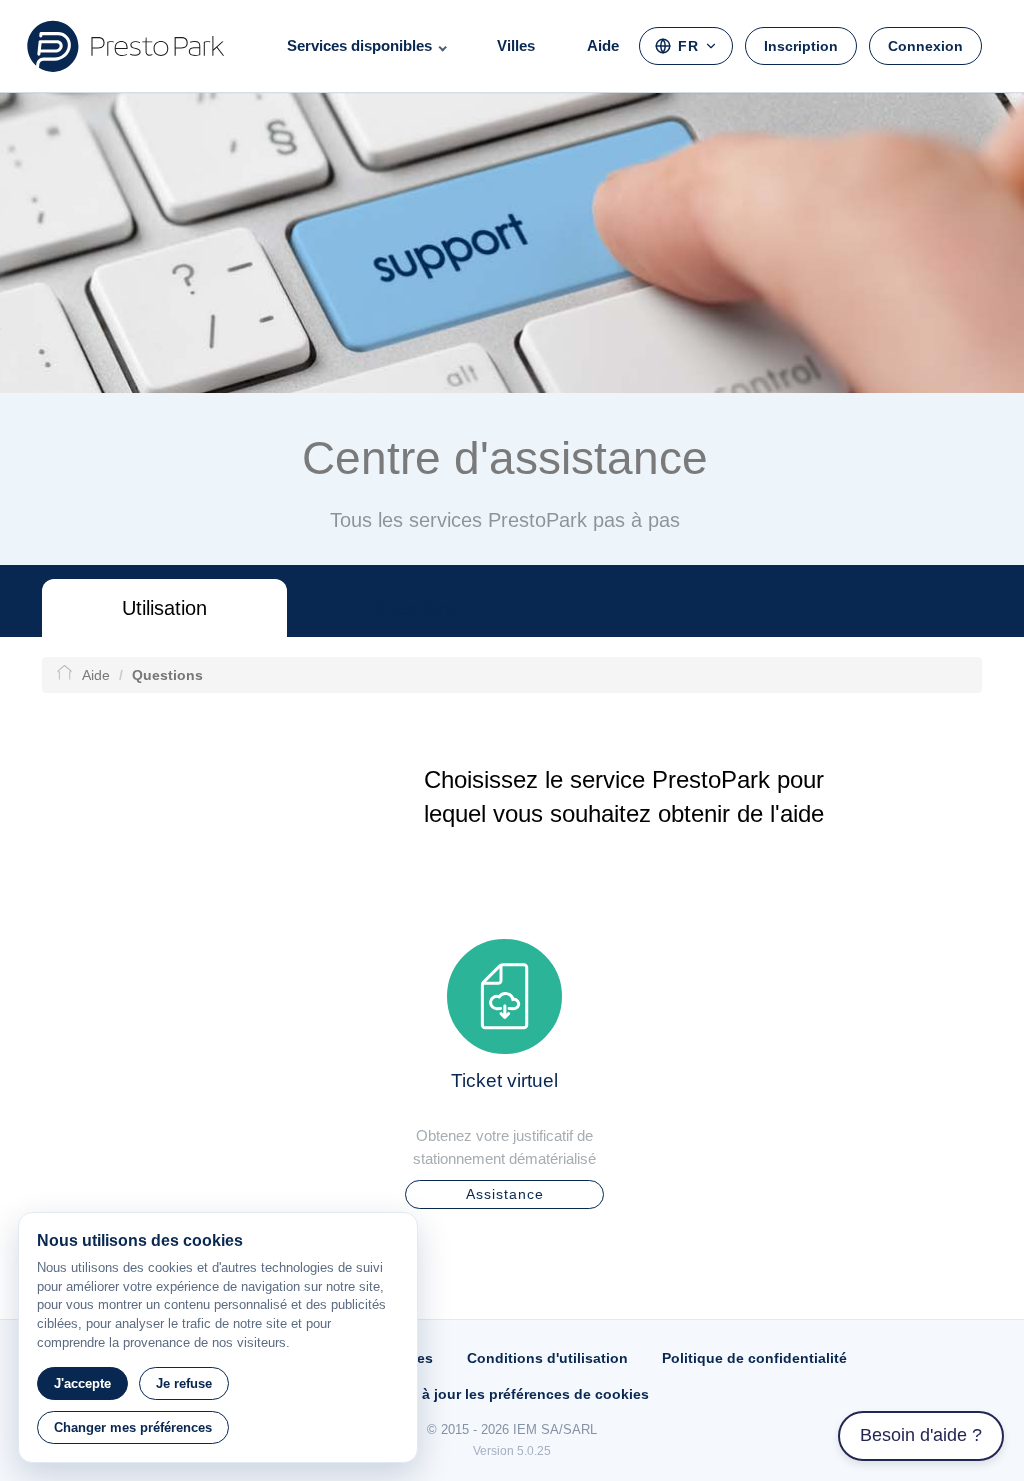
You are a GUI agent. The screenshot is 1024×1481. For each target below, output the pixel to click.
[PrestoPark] (126, 46)
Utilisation (164, 608)
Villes (516, 45)
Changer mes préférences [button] (133, 1427)
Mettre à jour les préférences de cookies (512, 1394)
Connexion (925, 46)
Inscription (801, 46)
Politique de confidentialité (754, 1358)
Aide (603, 45)
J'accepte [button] (82, 1383)
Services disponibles (359, 45)
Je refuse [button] (184, 1383)
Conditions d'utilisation (547, 1358)
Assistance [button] (505, 1194)
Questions (414, 608)
